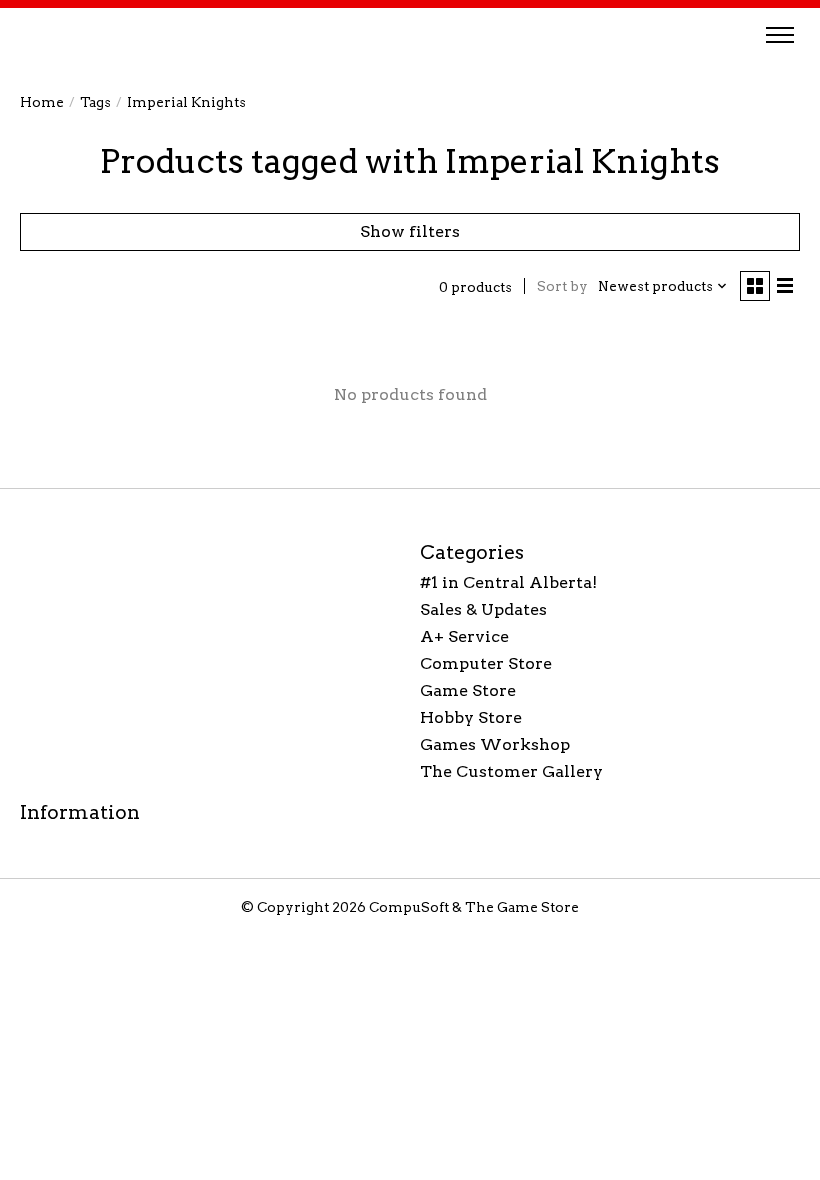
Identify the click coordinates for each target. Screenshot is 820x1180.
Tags (95, 102)
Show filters (410, 231)
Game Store (468, 690)
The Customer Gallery (511, 771)
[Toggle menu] (780, 35)
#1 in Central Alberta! (508, 582)
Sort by (562, 286)
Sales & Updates (483, 609)
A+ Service (464, 636)
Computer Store (486, 663)
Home (42, 102)
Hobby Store (471, 717)
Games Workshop (495, 744)
